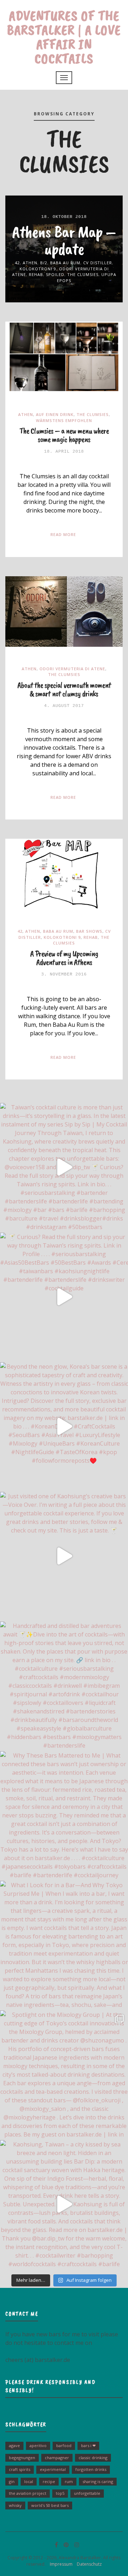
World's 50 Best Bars (50, 2505)
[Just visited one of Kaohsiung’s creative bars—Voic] (64, 1556)
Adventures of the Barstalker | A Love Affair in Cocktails (64, 37)
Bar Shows (89, 931)
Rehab (36, 274)
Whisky (15, 2505)
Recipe (49, 2481)
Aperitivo (38, 2445)
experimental (53, 2469)
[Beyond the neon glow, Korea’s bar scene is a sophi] (64, 1426)
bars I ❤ (88, 2445)
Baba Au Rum (65, 263)
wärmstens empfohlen (64, 420)
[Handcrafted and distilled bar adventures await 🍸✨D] (64, 1686)
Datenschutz (88, 2564)
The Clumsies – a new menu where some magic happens (64, 435)
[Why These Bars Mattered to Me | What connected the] (64, 1815)
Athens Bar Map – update (64, 240)
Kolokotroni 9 (38, 269)
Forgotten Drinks (91, 2469)
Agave (14, 2445)
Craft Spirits (20, 2469)
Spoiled (55, 274)
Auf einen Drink (55, 414)
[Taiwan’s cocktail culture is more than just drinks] (64, 1167)
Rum (69, 2481)
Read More (63, 534)
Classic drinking (93, 2458)
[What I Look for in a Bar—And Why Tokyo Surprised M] (64, 1945)
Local (29, 2481)
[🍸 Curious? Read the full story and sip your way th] (64, 1297)
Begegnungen (22, 2458)
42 (17, 263)
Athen (30, 263)
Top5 (60, 2493)
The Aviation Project (28, 2493)
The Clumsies (83, 274)
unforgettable (87, 2493)
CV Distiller (98, 263)
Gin (12, 2481)
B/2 (44, 263)
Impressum (60, 2564)
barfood (64, 2445)
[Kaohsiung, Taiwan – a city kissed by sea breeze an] (64, 2204)
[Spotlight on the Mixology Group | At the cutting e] (64, 2075)
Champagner (57, 2458)
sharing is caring (98, 2481)
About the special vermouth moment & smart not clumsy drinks (64, 689)
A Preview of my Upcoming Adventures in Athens (64, 958)
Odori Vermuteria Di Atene (72, 669)
